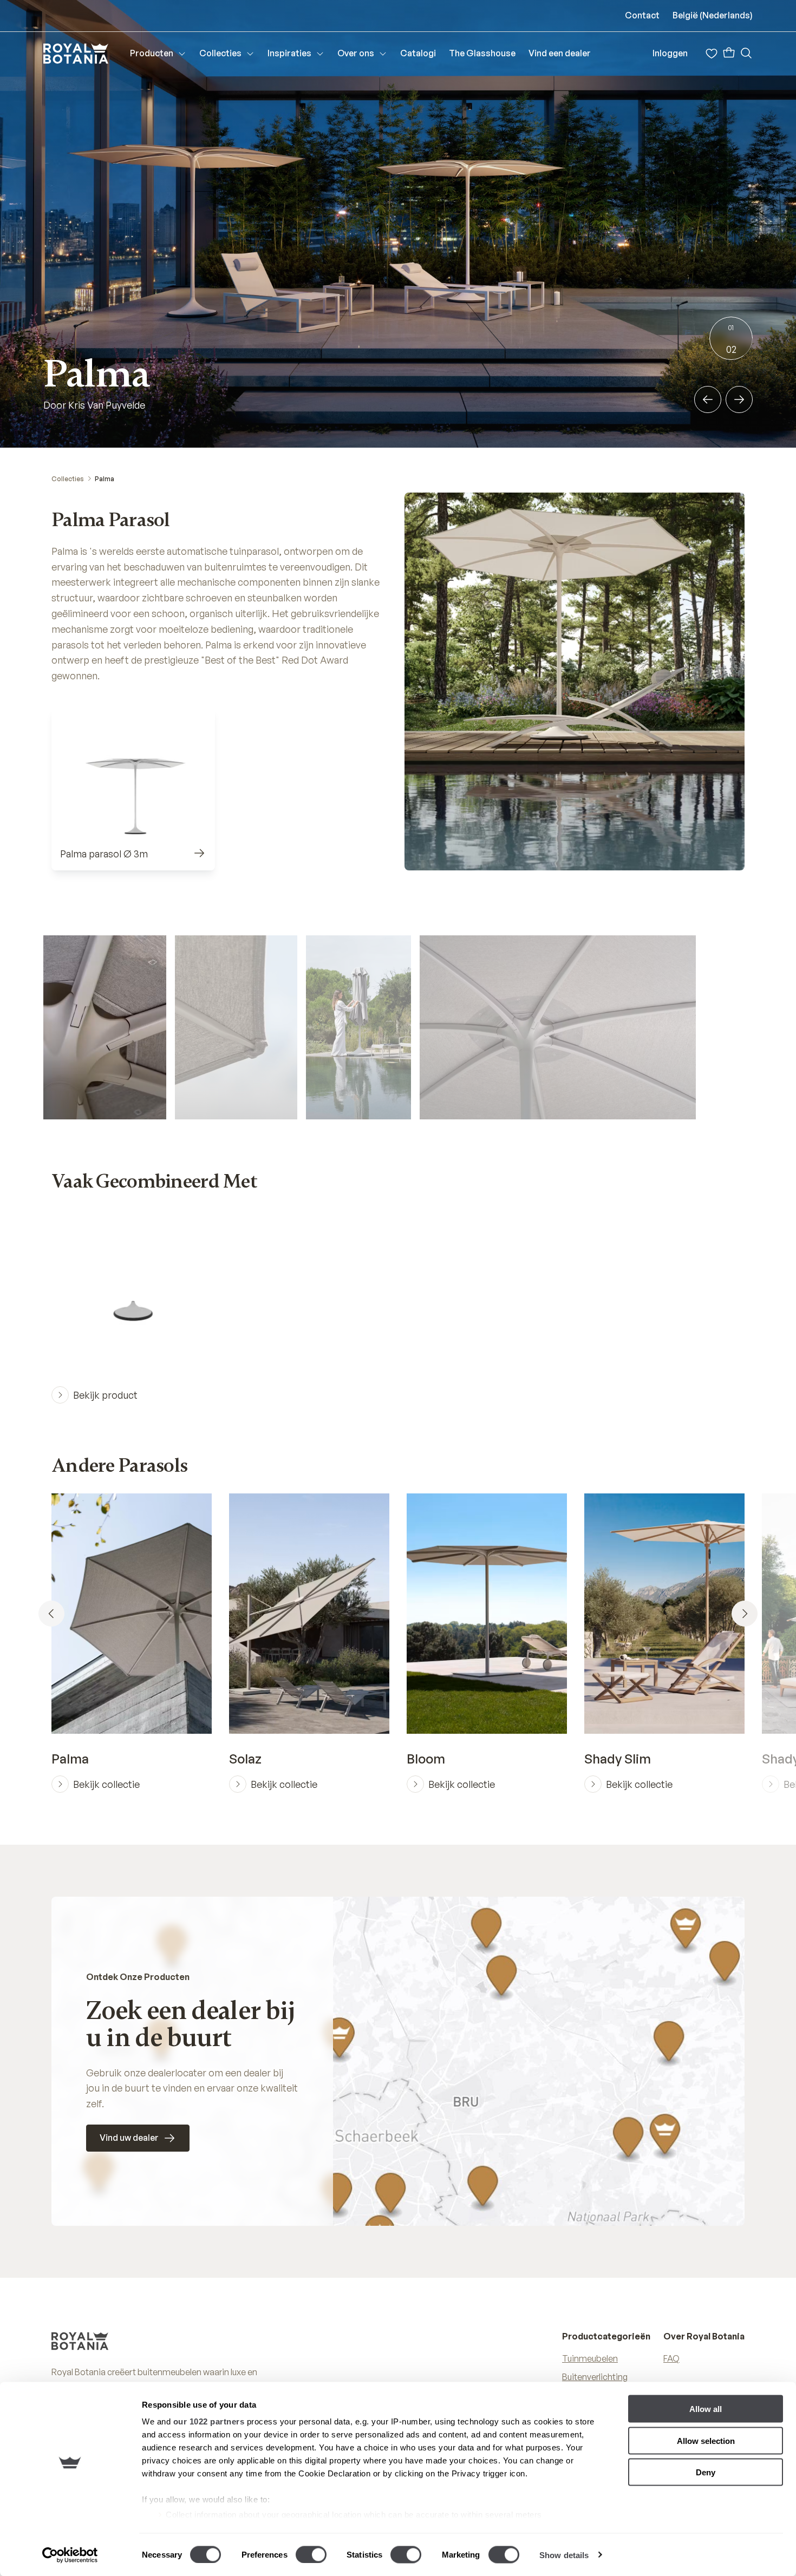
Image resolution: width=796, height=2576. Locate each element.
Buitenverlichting (595, 2377)
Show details (564, 2555)
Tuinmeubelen (590, 2358)
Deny (706, 2472)
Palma (105, 479)
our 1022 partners (209, 2421)
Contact (642, 15)
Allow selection (706, 2440)
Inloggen (670, 53)
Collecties (68, 479)
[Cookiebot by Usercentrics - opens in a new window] (70, 2555)
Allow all (706, 2409)
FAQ (671, 2358)
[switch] (311, 2554)
